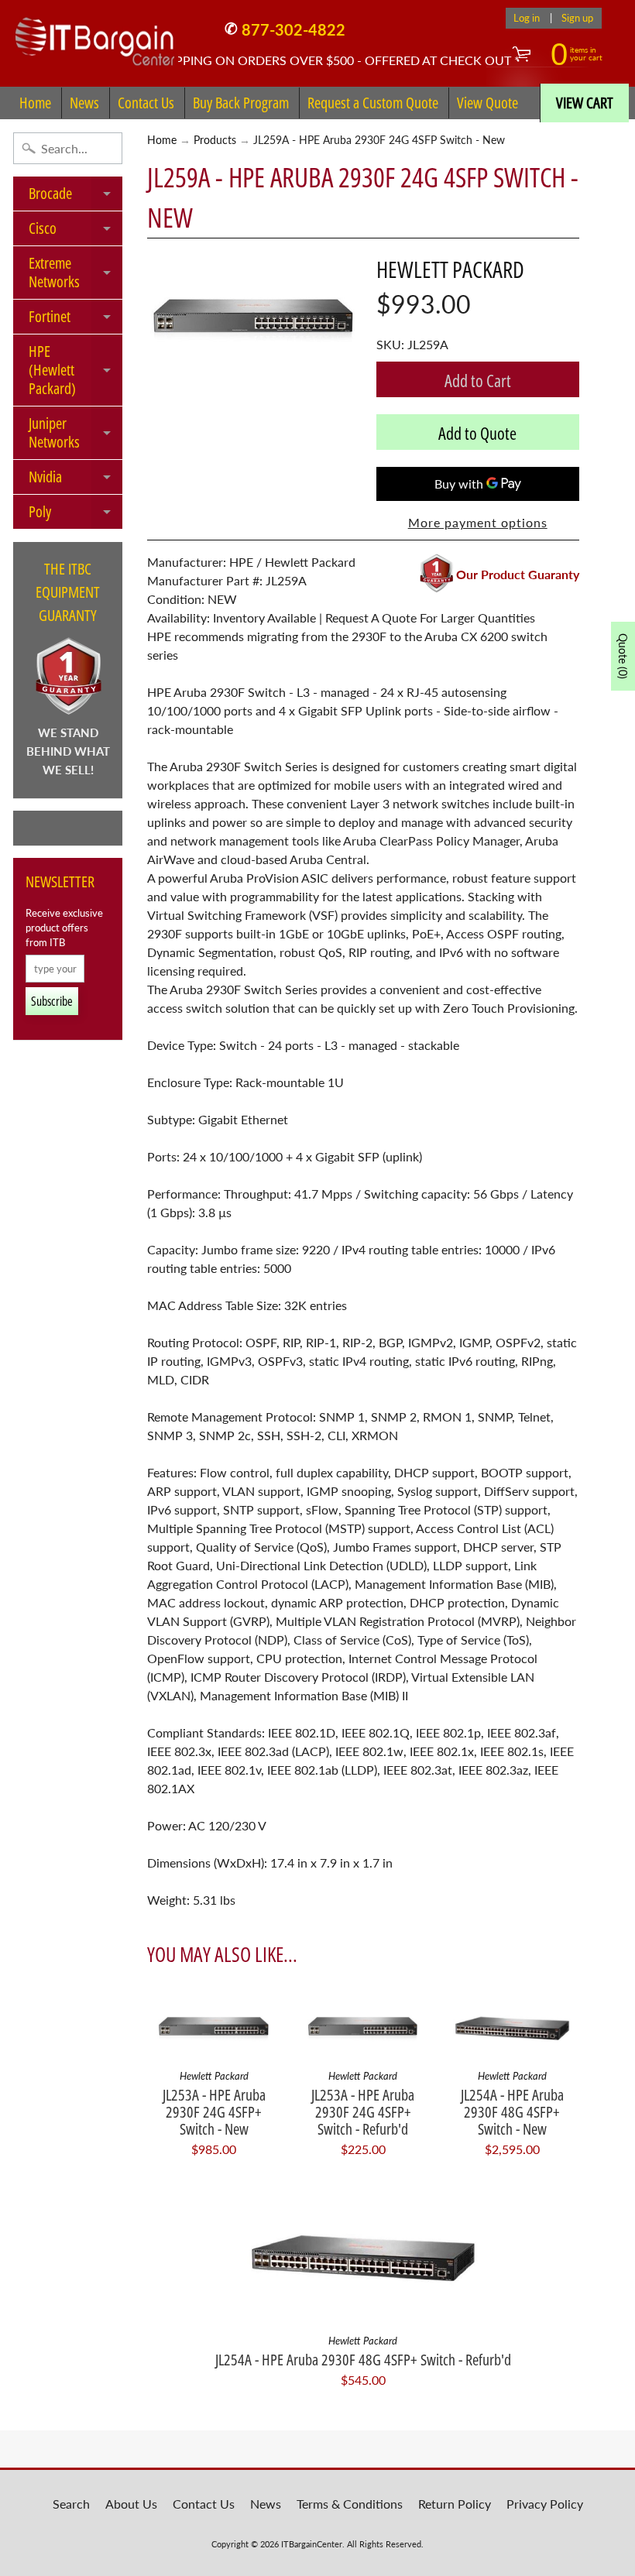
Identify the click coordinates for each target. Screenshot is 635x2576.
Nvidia (76, 480)
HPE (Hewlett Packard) (76, 370)
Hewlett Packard (450, 269)
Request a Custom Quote (373, 103)
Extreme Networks (76, 273)
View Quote (487, 103)
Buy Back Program (241, 103)
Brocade (76, 197)
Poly (76, 515)
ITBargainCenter (312, 2544)
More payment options (478, 522)
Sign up (577, 18)
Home (35, 103)
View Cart (585, 103)
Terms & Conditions (350, 2504)
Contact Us (146, 103)
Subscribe (52, 1001)
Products (215, 140)
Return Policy (455, 2504)
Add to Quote (477, 433)
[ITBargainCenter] (95, 36)
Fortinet (76, 320)
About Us (131, 2504)
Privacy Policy (545, 2504)
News (84, 103)
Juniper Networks (76, 434)
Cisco (76, 232)
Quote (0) (623, 656)
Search (71, 2504)
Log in (527, 18)
